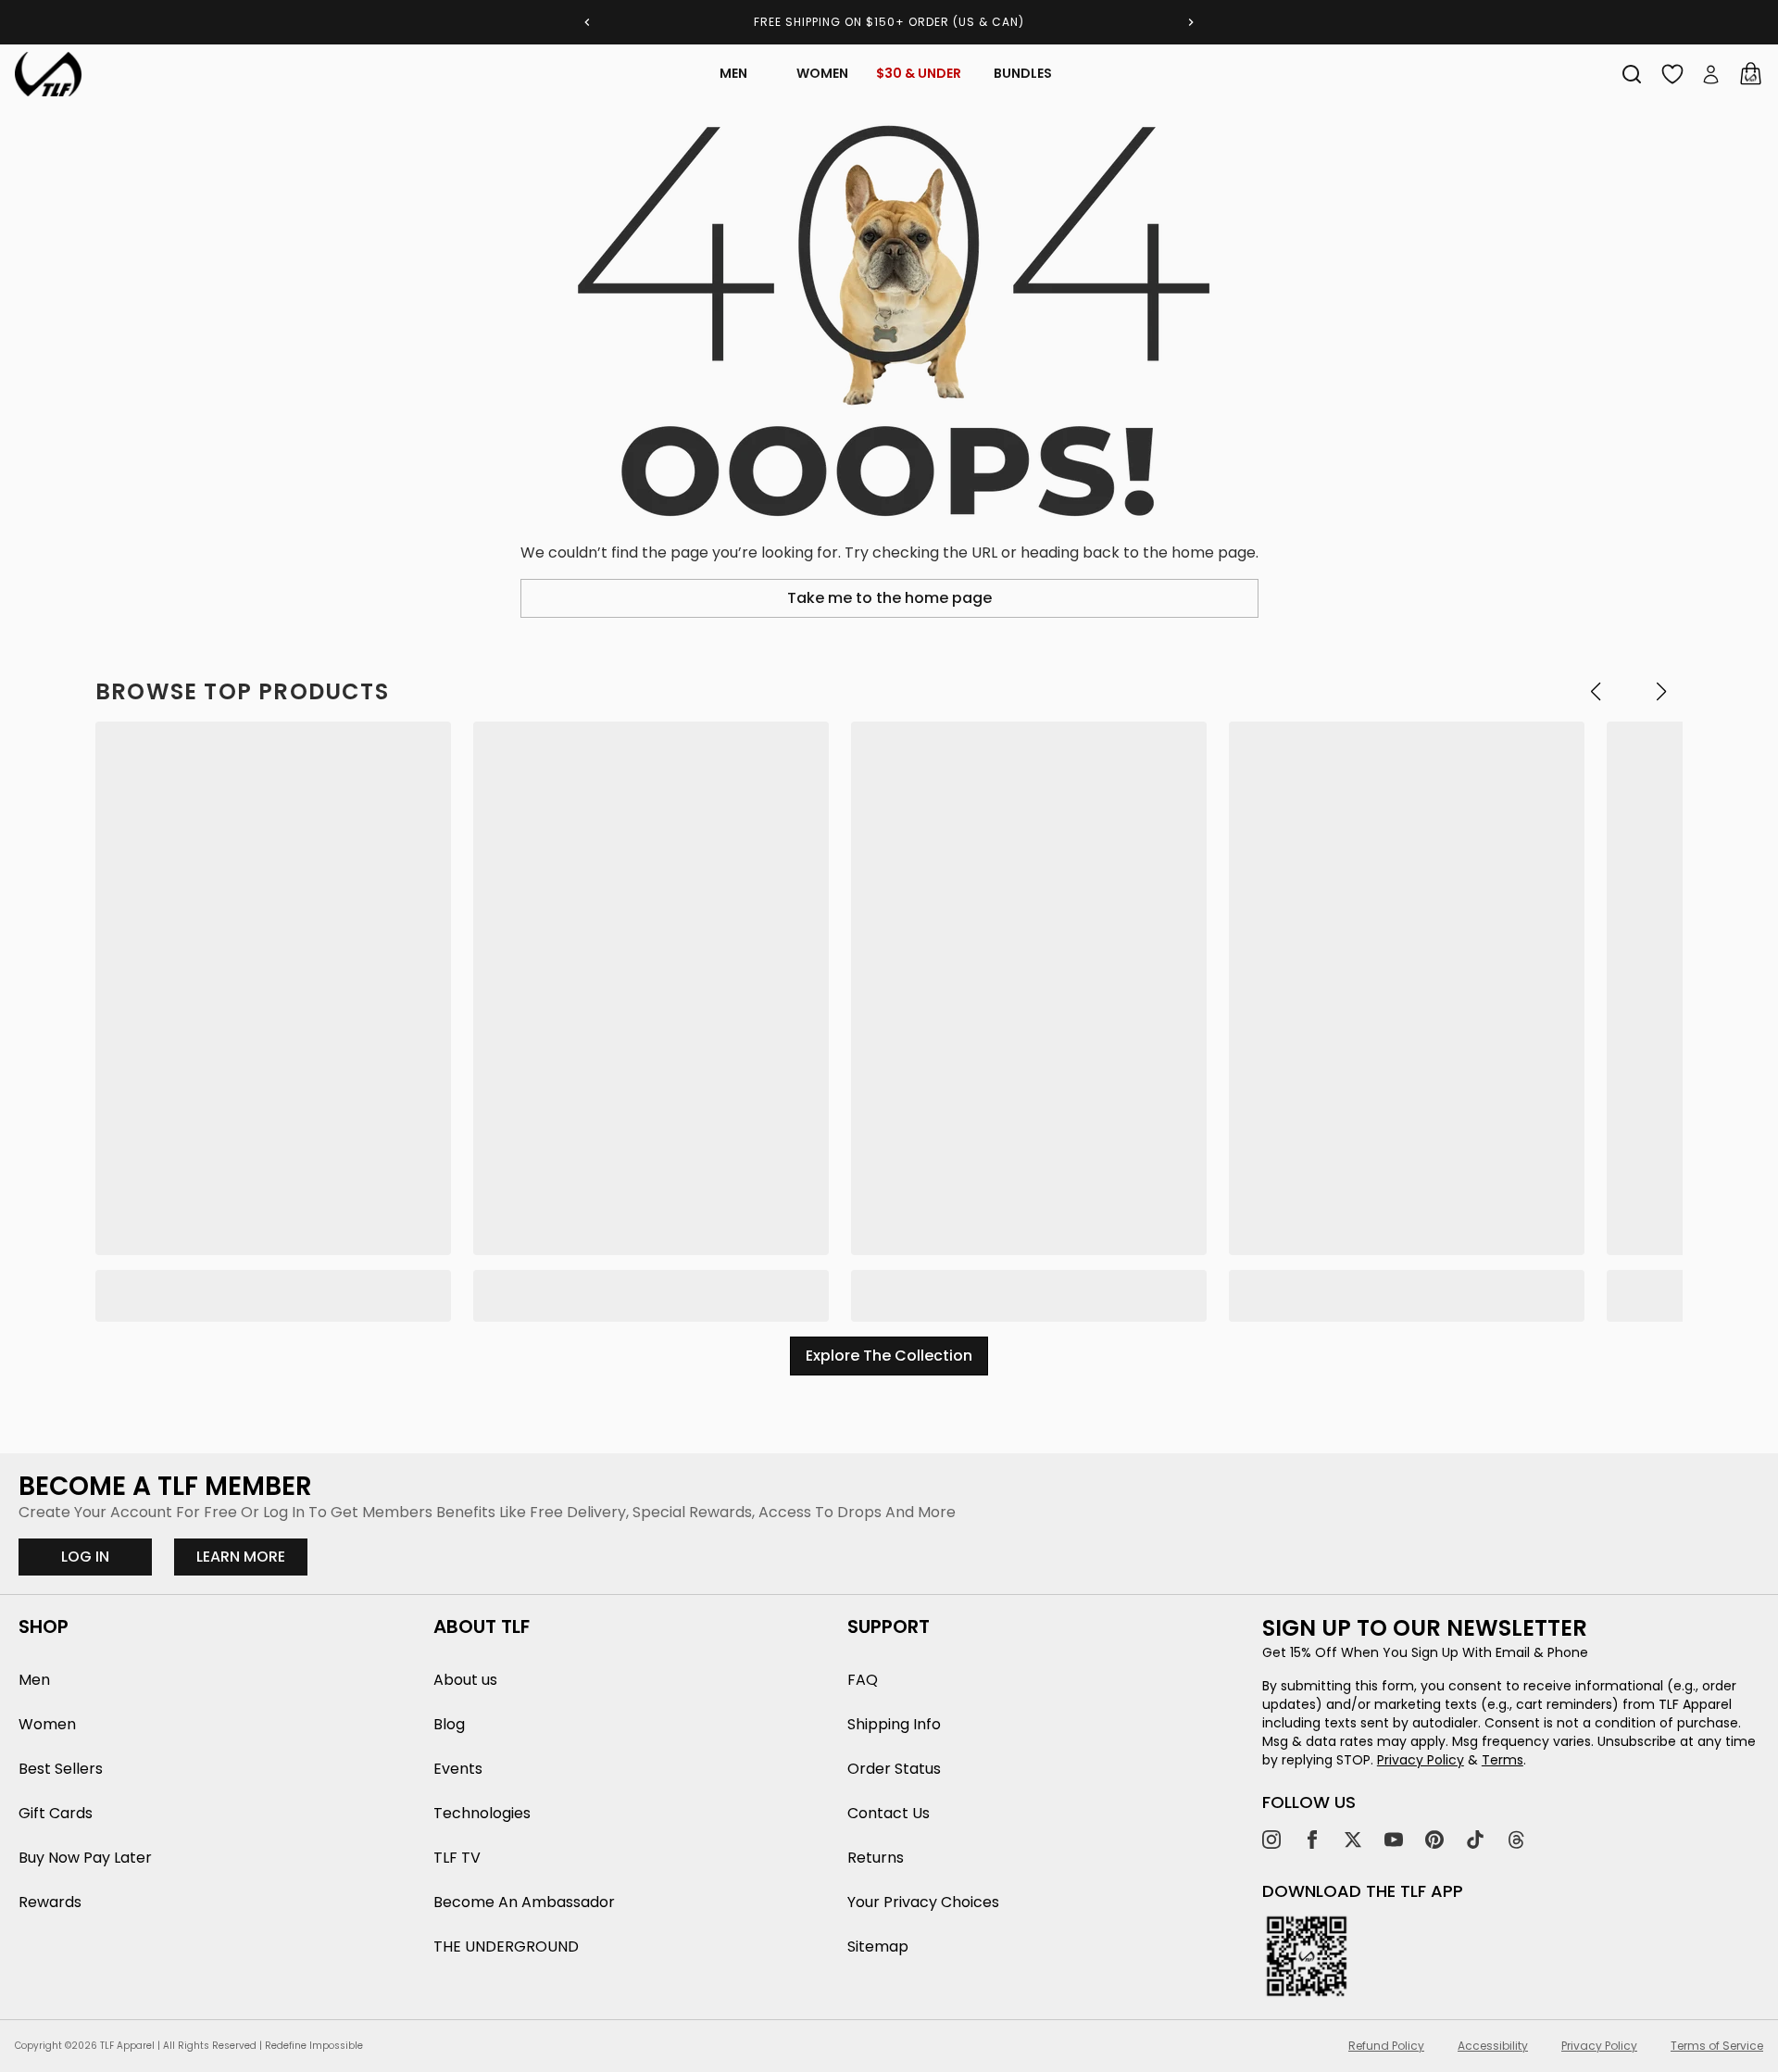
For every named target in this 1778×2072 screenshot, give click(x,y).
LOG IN (85, 1557)
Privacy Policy (1421, 1760)
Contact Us (889, 1813)
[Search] (1632, 74)
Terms (1503, 1760)
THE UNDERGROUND (506, 1946)
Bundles (1023, 73)
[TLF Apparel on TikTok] (1475, 1840)
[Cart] (1750, 74)
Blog (449, 1724)
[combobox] (1632, 74)
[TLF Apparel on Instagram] (1271, 1840)
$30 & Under (919, 73)
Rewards (50, 1902)
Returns (876, 1858)
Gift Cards (56, 1813)
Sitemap (878, 1946)
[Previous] (587, 22)
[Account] (1711, 74)
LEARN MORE (252, 1556)
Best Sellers (61, 1769)
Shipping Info (894, 1724)
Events (458, 1769)
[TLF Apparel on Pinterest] (1434, 1840)
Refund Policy (1386, 2046)
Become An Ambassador (524, 1902)
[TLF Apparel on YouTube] (1394, 1840)
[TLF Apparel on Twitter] (1353, 1840)
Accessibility (1493, 2046)
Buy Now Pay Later (85, 1858)
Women (822, 73)
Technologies (482, 1813)
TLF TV (457, 1858)
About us (465, 1680)
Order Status (894, 1769)
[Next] (1191, 22)
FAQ (863, 1680)
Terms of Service (1717, 2046)
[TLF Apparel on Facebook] (1312, 1840)
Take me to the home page (889, 598)
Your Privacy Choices (923, 1902)
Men (733, 73)
